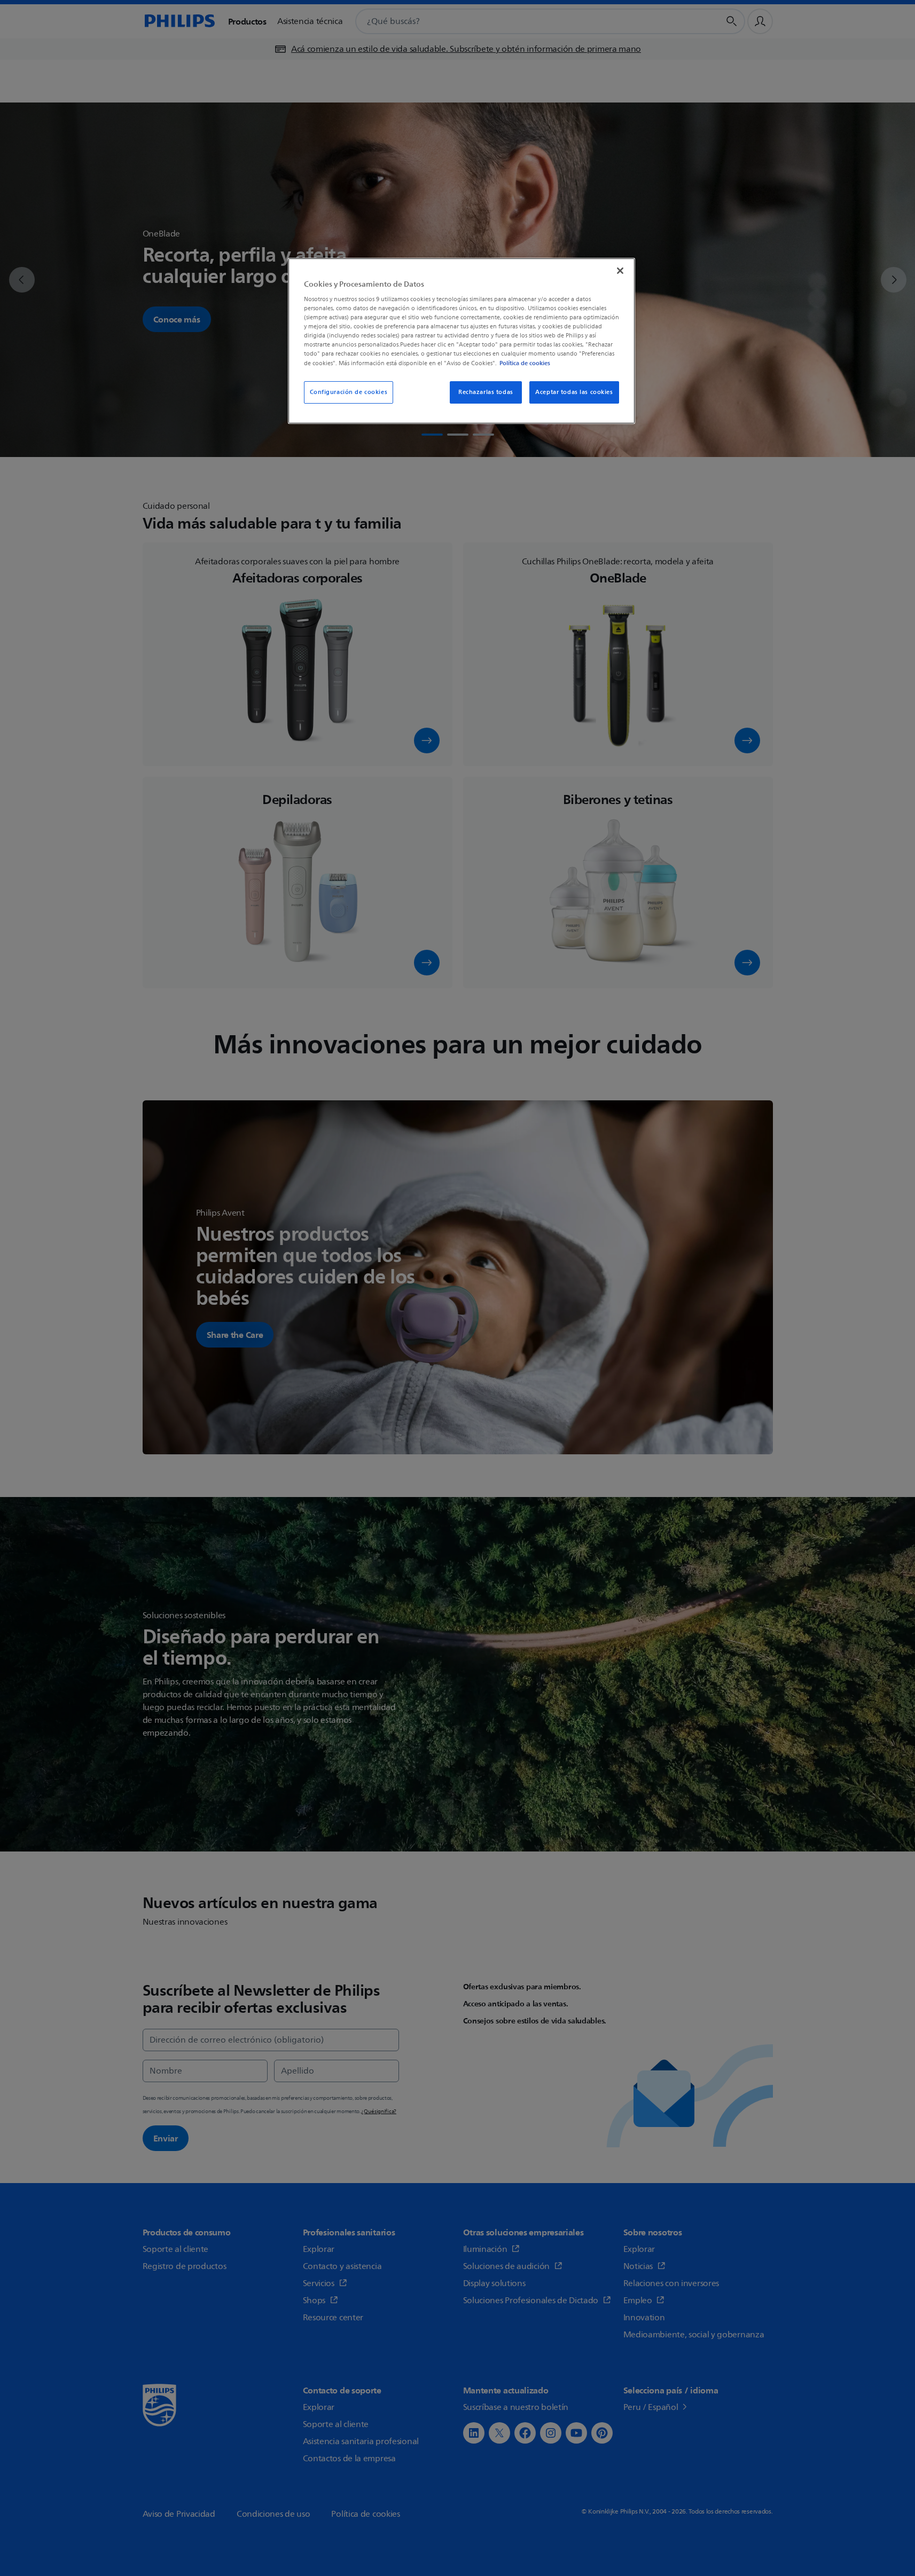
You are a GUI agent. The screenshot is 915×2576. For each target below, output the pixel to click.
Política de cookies (525, 363)
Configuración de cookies (349, 392)
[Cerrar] (620, 271)
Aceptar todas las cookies (574, 392)
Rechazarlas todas (486, 392)
